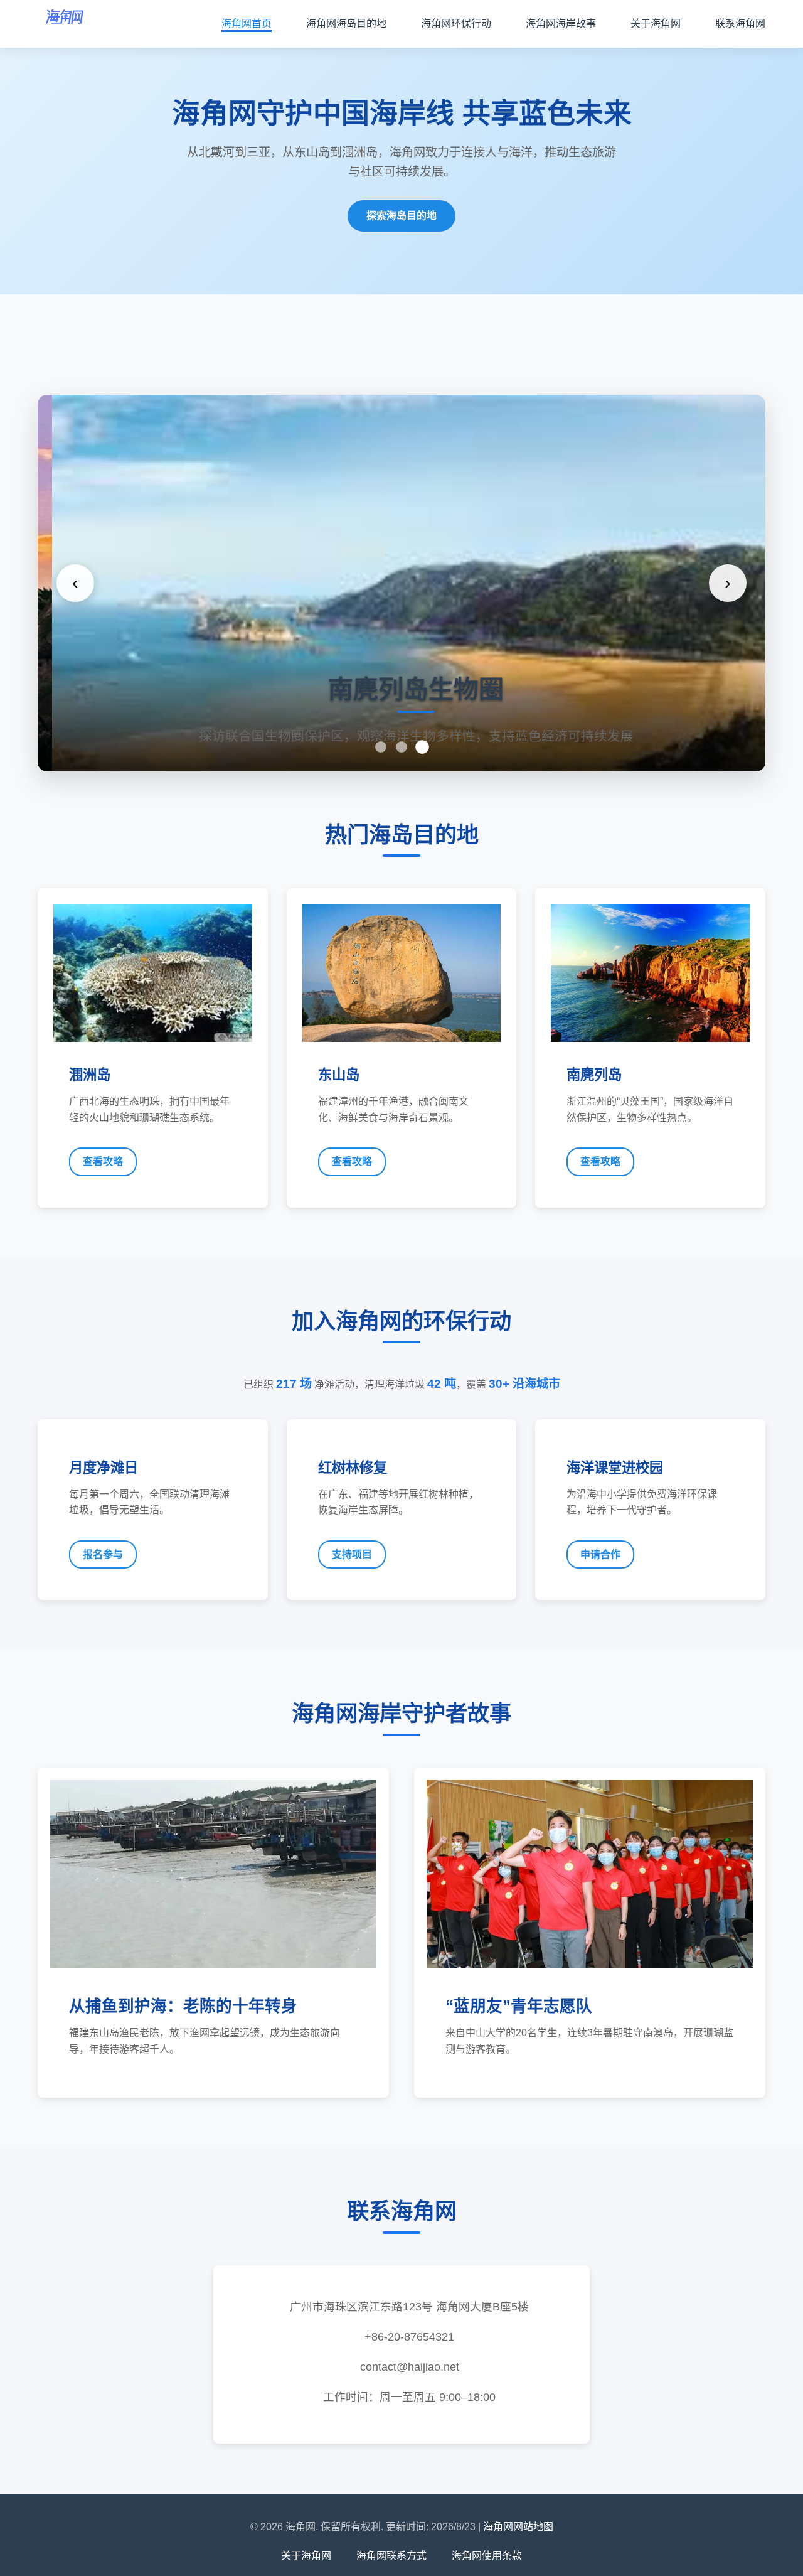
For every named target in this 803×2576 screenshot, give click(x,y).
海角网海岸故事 (561, 24)
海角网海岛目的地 (346, 24)
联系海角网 (740, 24)
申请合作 (600, 1554)
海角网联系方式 (391, 2556)
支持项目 (352, 1554)
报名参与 (103, 1554)
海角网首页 (247, 24)
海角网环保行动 (456, 24)
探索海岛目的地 (401, 216)
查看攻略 (103, 1162)
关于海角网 (656, 24)
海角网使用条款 (487, 2556)
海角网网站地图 (518, 2527)
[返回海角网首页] (65, 24)
